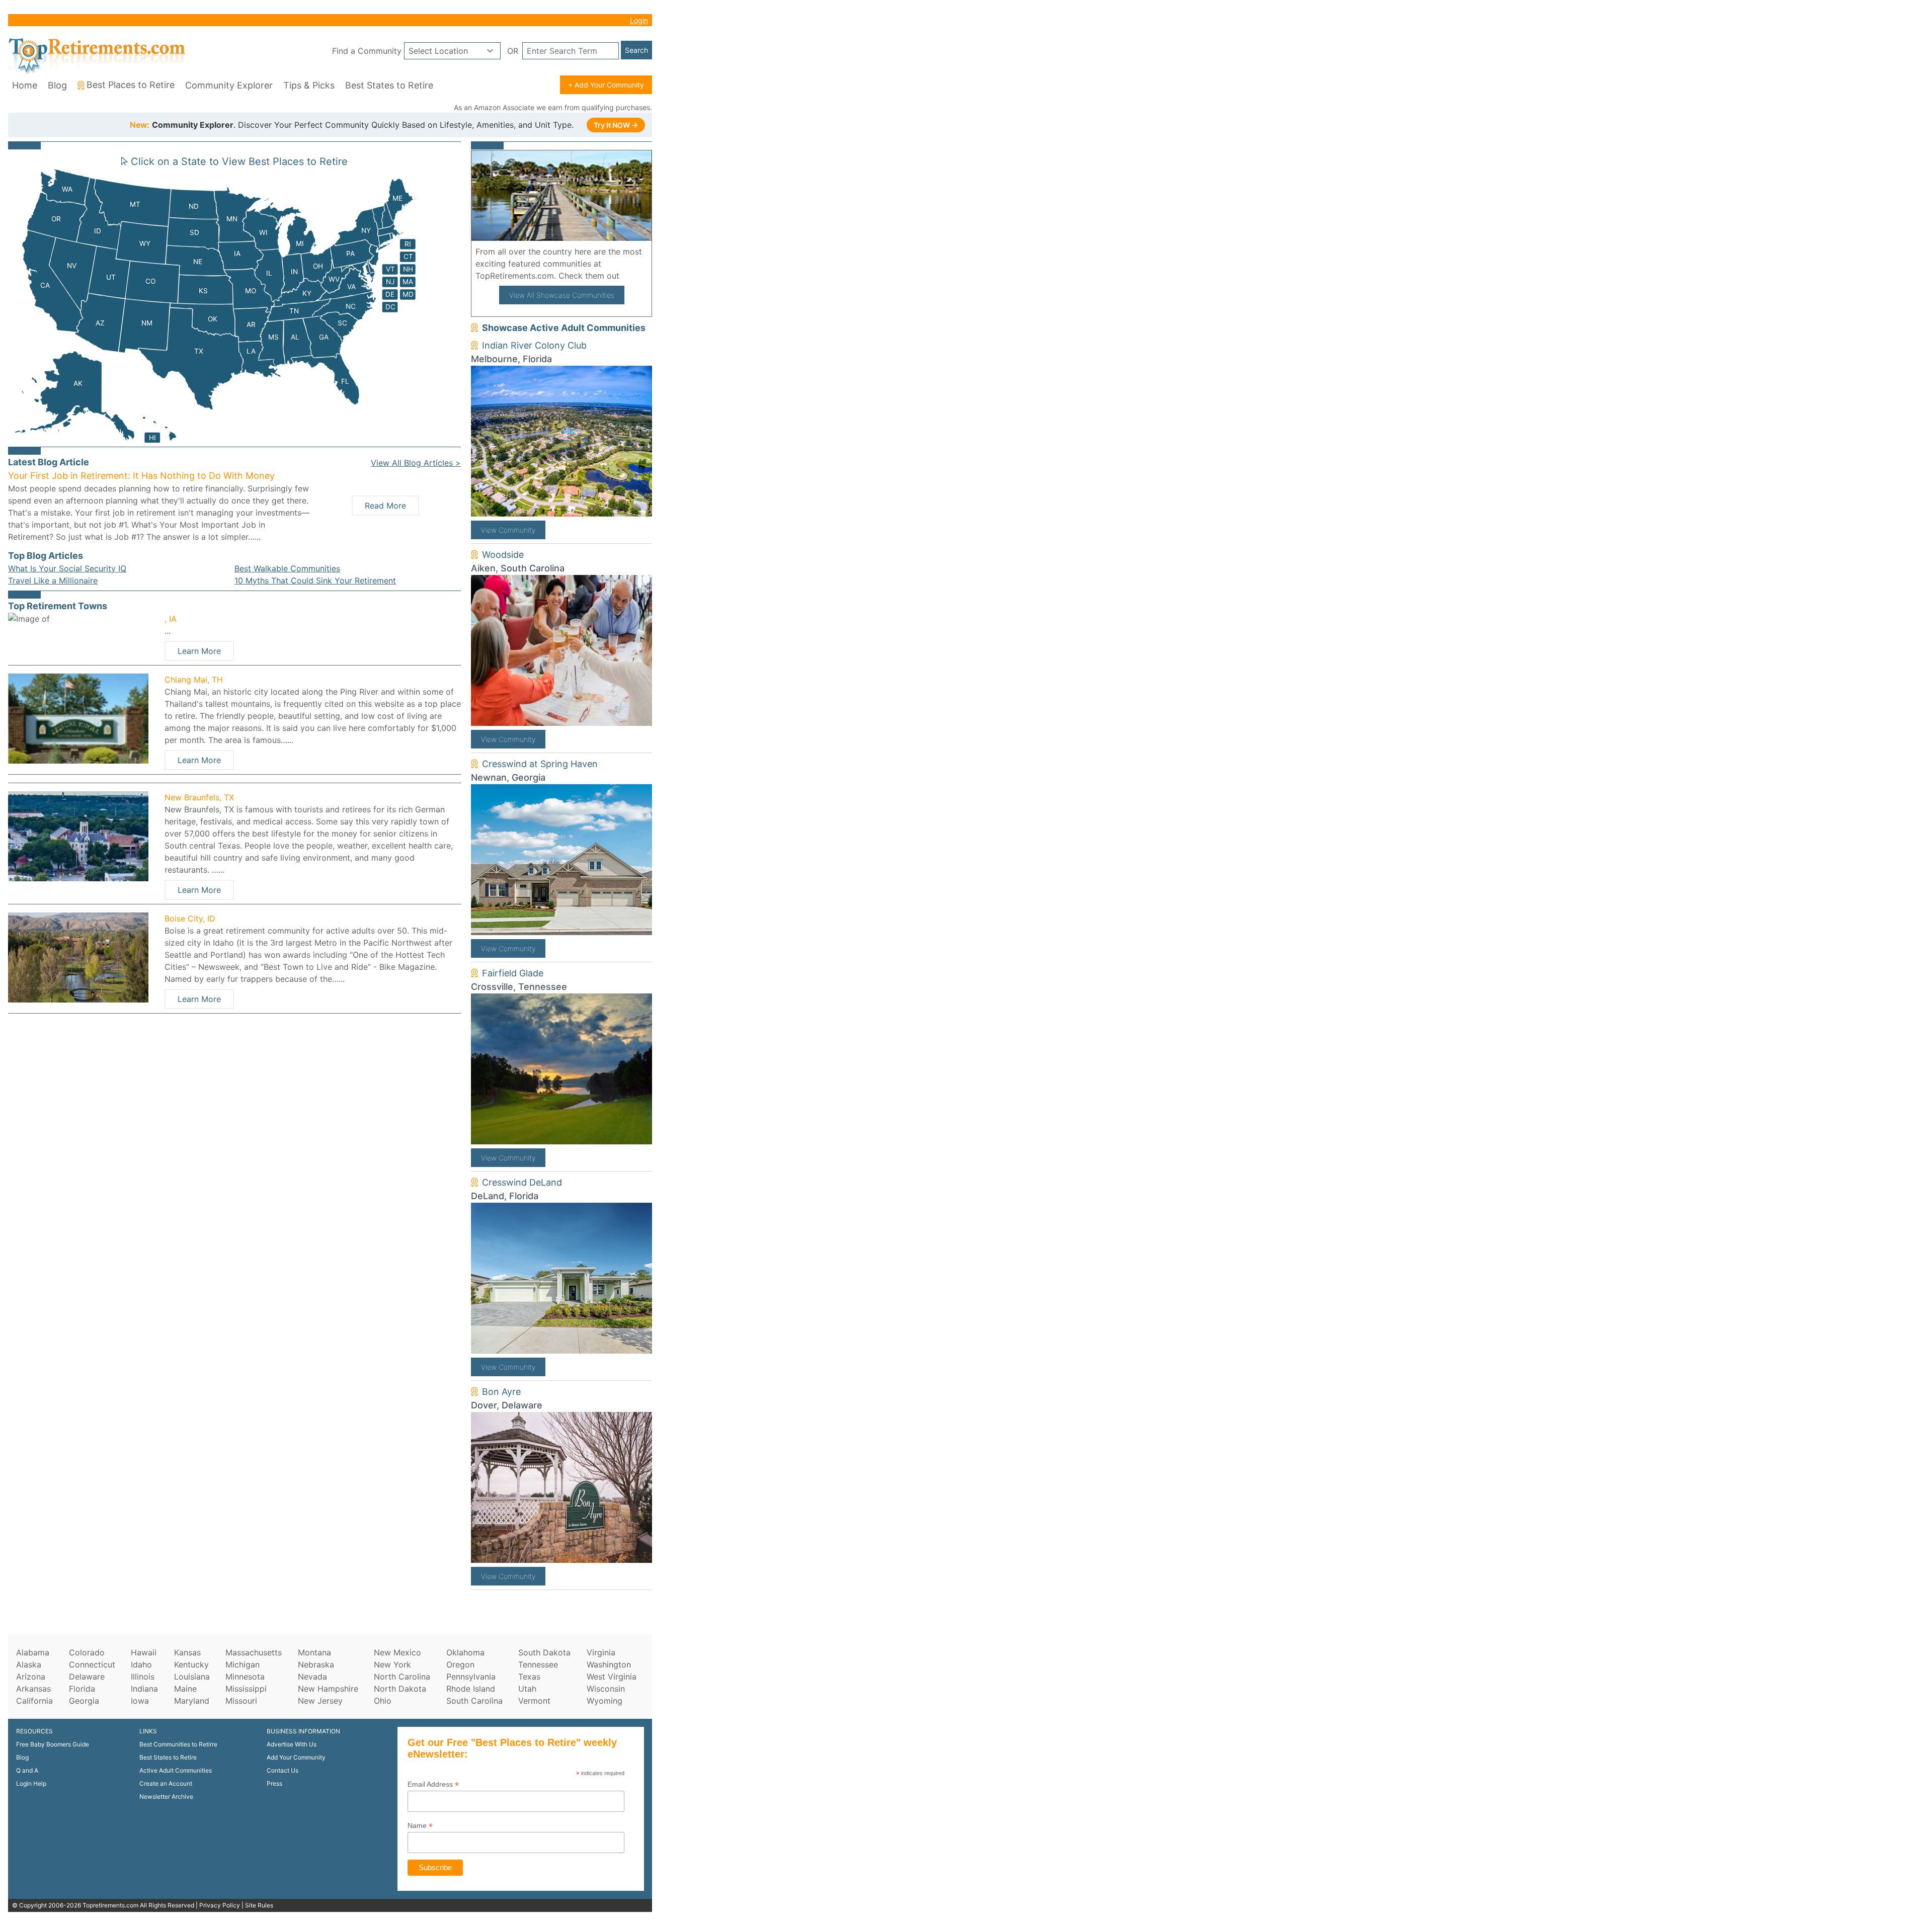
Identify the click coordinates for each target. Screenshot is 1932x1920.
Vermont (534, 1701)
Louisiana (192, 1677)
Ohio (383, 1701)
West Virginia (612, 1677)
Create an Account (166, 1783)
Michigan (243, 1664)
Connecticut (92, 1664)
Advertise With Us (292, 1744)
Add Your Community (296, 1757)
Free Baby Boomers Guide (53, 1744)
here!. (634, 276)
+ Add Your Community (606, 85)
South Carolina (474, 1701)
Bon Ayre (501, 1392)
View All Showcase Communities (562, 295)
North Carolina (402, 1677)
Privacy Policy (220, 1905)
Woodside (503, 555)
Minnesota (245, 1677)
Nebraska (316, 1664)
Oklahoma (465, 1652)
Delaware (87, 1677)
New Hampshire (328, 1689)
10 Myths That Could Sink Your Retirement (315, 580)
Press (274, 1783)
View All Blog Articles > (416, 463)
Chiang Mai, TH (194, 680)
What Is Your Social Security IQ (67, 568)
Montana (314, 1652)
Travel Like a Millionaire (53, 580)
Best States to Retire (389, 85)
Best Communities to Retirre (178, 1744)
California (34, 1701)
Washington (609, 1664)
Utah (527, 1689)
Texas (529, 1677)
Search (636, 50)
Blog (57, 85)
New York (392, 1664)
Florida (82, 1689)
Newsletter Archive (166, 1797)
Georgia (84, 1701)
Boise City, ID (190, 919)
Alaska (29, 1664)
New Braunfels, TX (199, 797)
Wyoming (605, 1701)
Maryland (192, 1701)
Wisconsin (606, 1689)
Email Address (433, 1784)
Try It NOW (616, 125)
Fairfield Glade (513, 973)
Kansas (187, 1652)
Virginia (601, 1652)
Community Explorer (229, 85)
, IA (171, 619)
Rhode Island (471, 1689)
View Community (508, 530)
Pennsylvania (471, 1677)
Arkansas (33, 1689)
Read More (385, 506)
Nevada (312, 1677)
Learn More (199, 651)
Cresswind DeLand (522, 1182)
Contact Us (283, 1770)
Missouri (241, 1701)
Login (639, 20)
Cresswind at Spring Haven (540, 764)
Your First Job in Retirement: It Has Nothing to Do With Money (141, 476)
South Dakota (544, 1652)
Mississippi (246, 1689)
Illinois (143, 1677)
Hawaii (144, 1652)
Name (420, 1826)
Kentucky (191, 1664)
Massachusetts (254, 1652)
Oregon (460, 1664)
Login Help (31, 1783)
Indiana (144, 1689)
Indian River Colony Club (534, 345)
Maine (185, 1689)
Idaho (141, 1664)
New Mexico (397, 1652)
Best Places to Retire (131, 85)
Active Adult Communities (176, 1770)
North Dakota (400, 1689)
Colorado (87, 1652)
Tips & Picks (309, 85)
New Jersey (320, 1701)
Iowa (140, 1701)
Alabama (33, 1652)
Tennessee (538, 1664)
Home (25, 85)
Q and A (27, 1770)
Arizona (31, 1677)
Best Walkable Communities (287, 568)
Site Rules (259, 1905)
